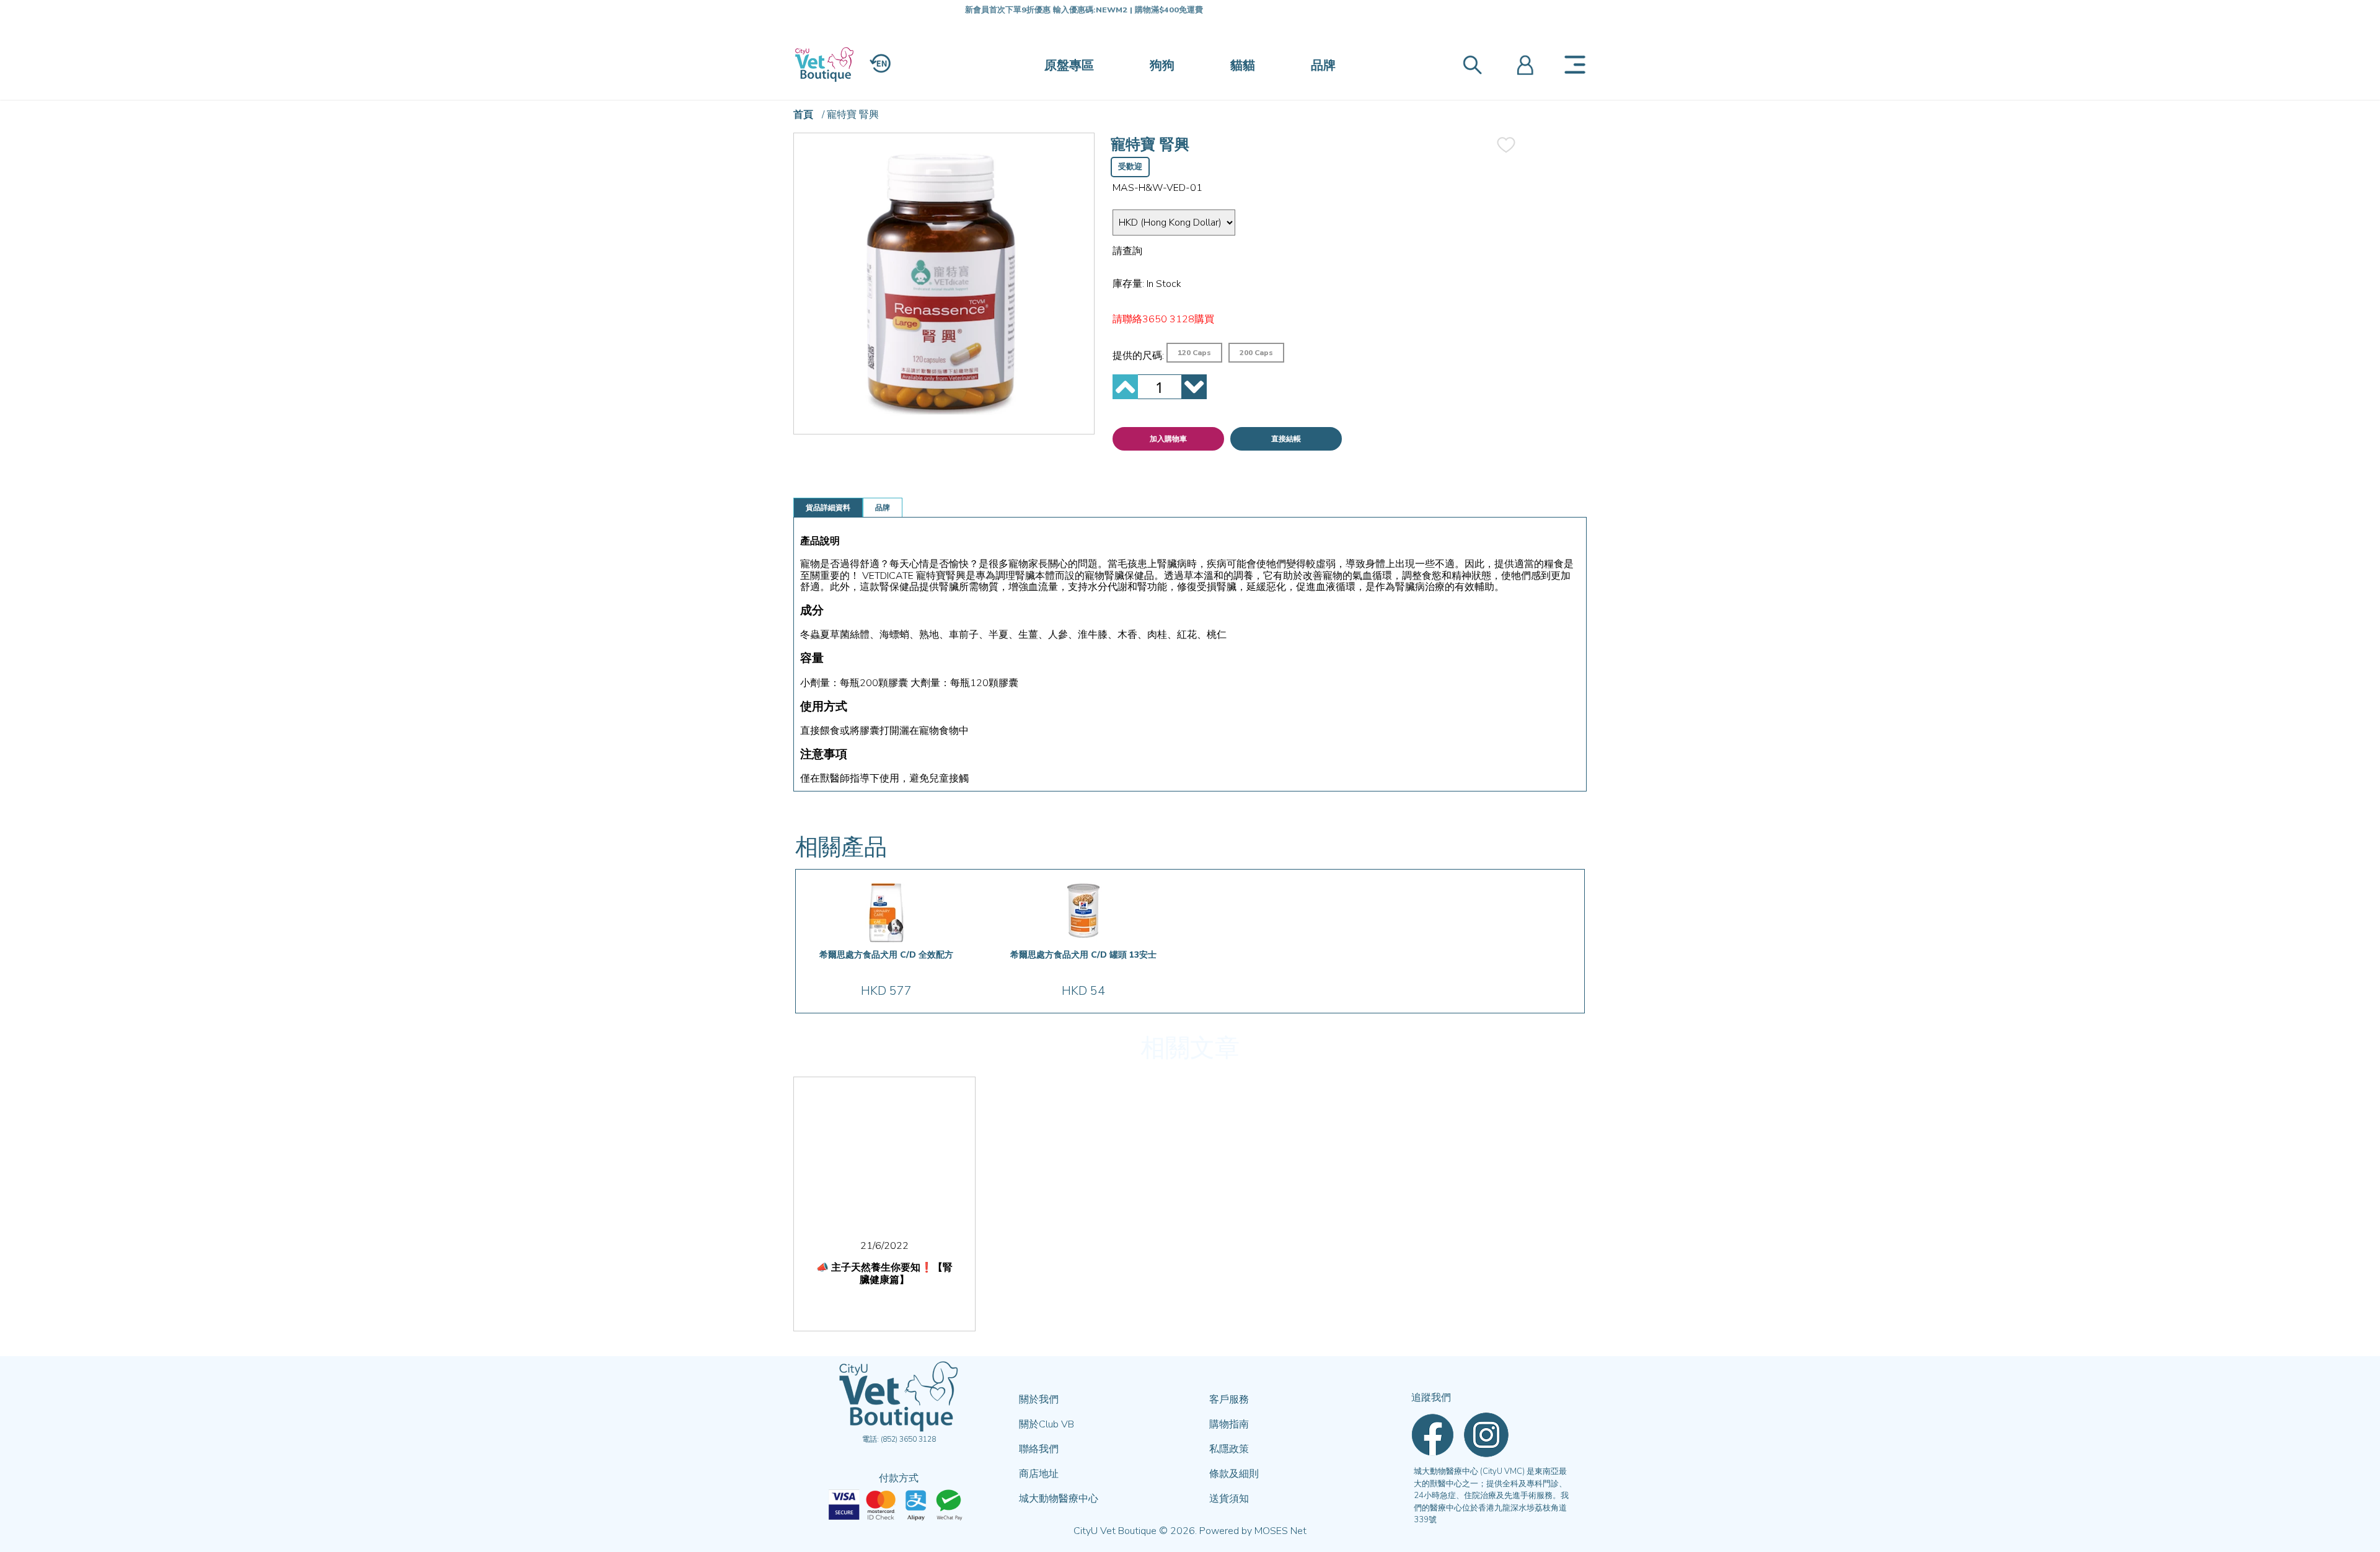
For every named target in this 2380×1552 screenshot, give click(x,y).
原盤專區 (1069, 65)
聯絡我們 (1039, 1449)
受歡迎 (1130, 167)
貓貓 (1243, 65)
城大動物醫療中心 (1059, 1499)
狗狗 (1162, 65)
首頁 (803, 115)
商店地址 (1039, 1474)
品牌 (1323, 65)
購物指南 (1229, 1424)
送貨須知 (1229, 1499)
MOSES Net (1280, 1531)
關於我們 (1039, 1400)
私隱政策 (1229, 1449)
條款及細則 (1234, 1474)
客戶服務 (1229, 1400)
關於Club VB (1047, 1424)
